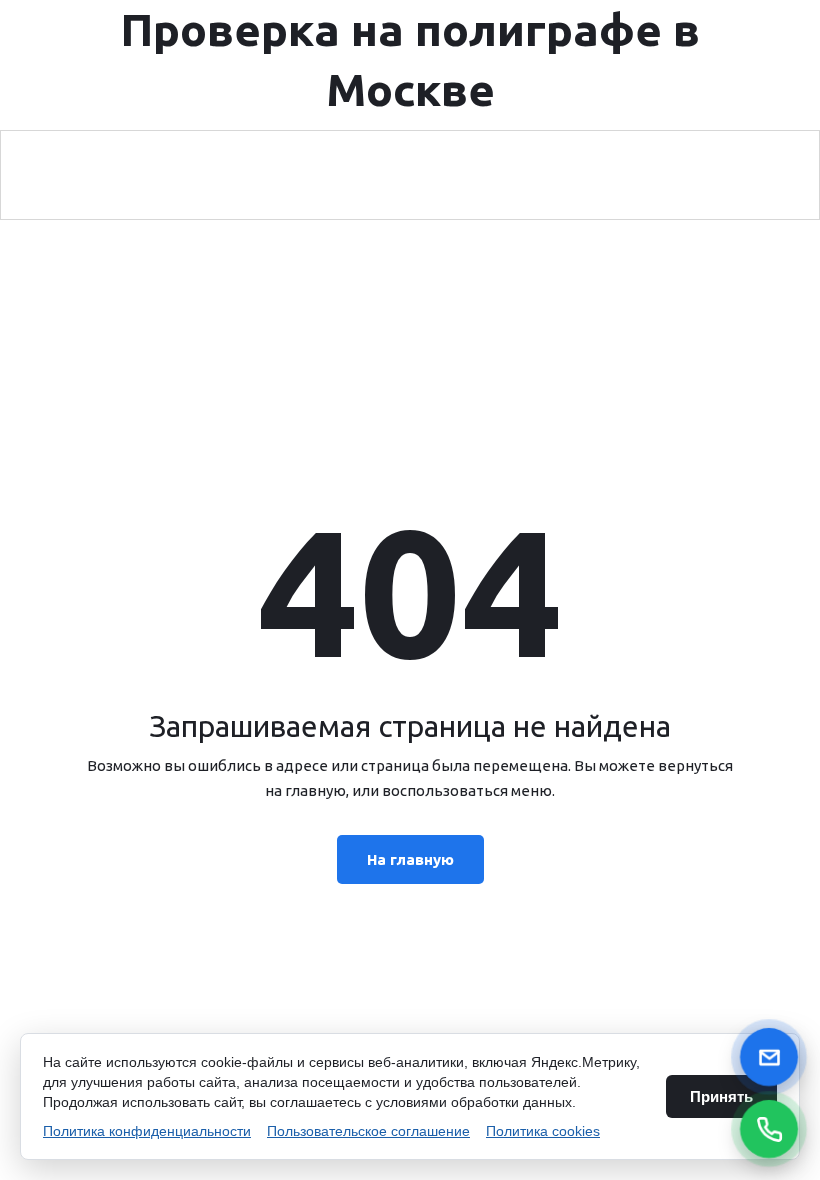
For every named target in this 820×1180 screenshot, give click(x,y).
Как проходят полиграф (322, 175)
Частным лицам (119, 175)
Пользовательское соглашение (368, 1131)
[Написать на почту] (769, 1057)
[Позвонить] (769, 1129)
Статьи (707, 175)
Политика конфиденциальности (147, 1131)
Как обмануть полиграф (545, 175)
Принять (721, 1096)
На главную (410, 859)
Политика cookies (543, 1131)
